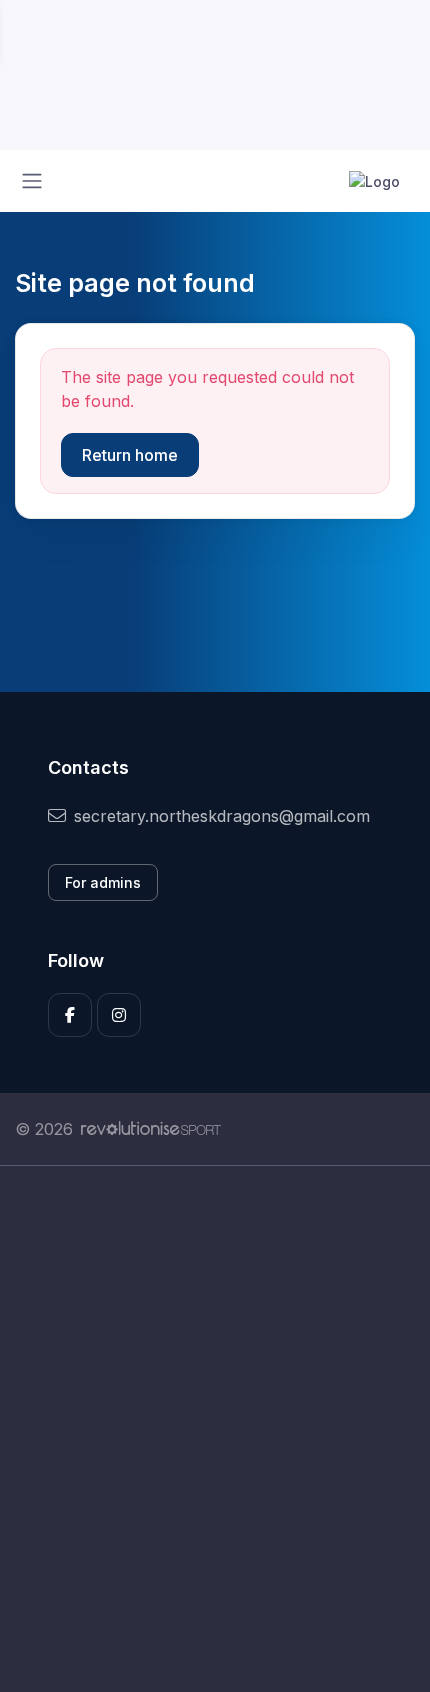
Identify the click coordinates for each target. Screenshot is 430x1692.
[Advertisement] (215, 1429)
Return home (130, 455)
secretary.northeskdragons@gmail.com (222, 816)
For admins (103, 882)
